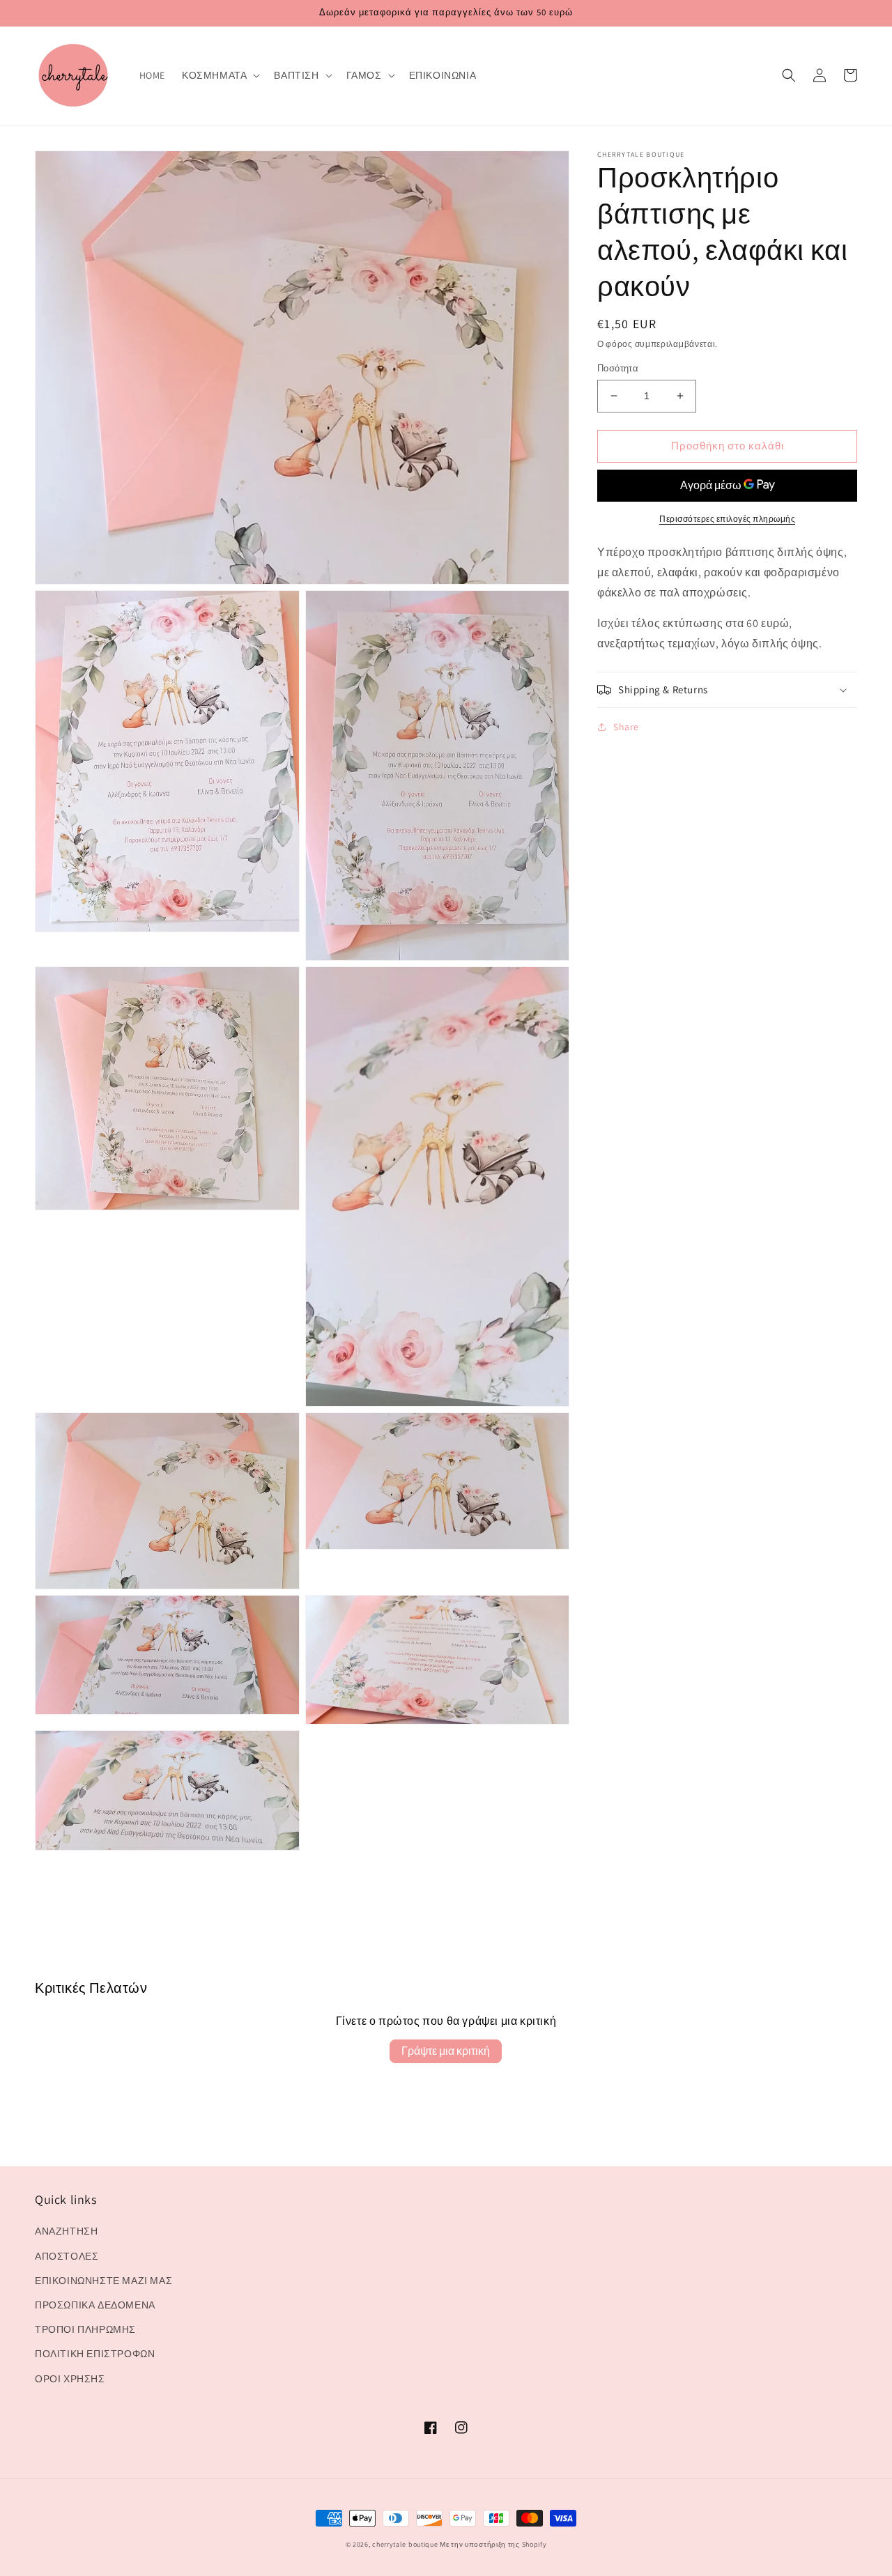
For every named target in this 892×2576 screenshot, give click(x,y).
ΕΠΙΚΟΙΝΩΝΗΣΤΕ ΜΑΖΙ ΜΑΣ (103, 2281)
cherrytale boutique (405, 2544)
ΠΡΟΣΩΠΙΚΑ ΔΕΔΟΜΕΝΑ (95, 2305)
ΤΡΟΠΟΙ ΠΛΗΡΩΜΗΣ (85, 2329)
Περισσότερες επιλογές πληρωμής (727, 519)
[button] (220, 75)
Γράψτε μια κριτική (446, 2051)
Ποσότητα (618, 368)
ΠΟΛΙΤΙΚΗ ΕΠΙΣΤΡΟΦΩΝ (95, 2354)
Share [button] (626, 727)
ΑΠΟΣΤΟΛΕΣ (67, 2256)
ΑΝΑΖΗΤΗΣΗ (66, 2231)
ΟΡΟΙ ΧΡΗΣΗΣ (70, 2379)
